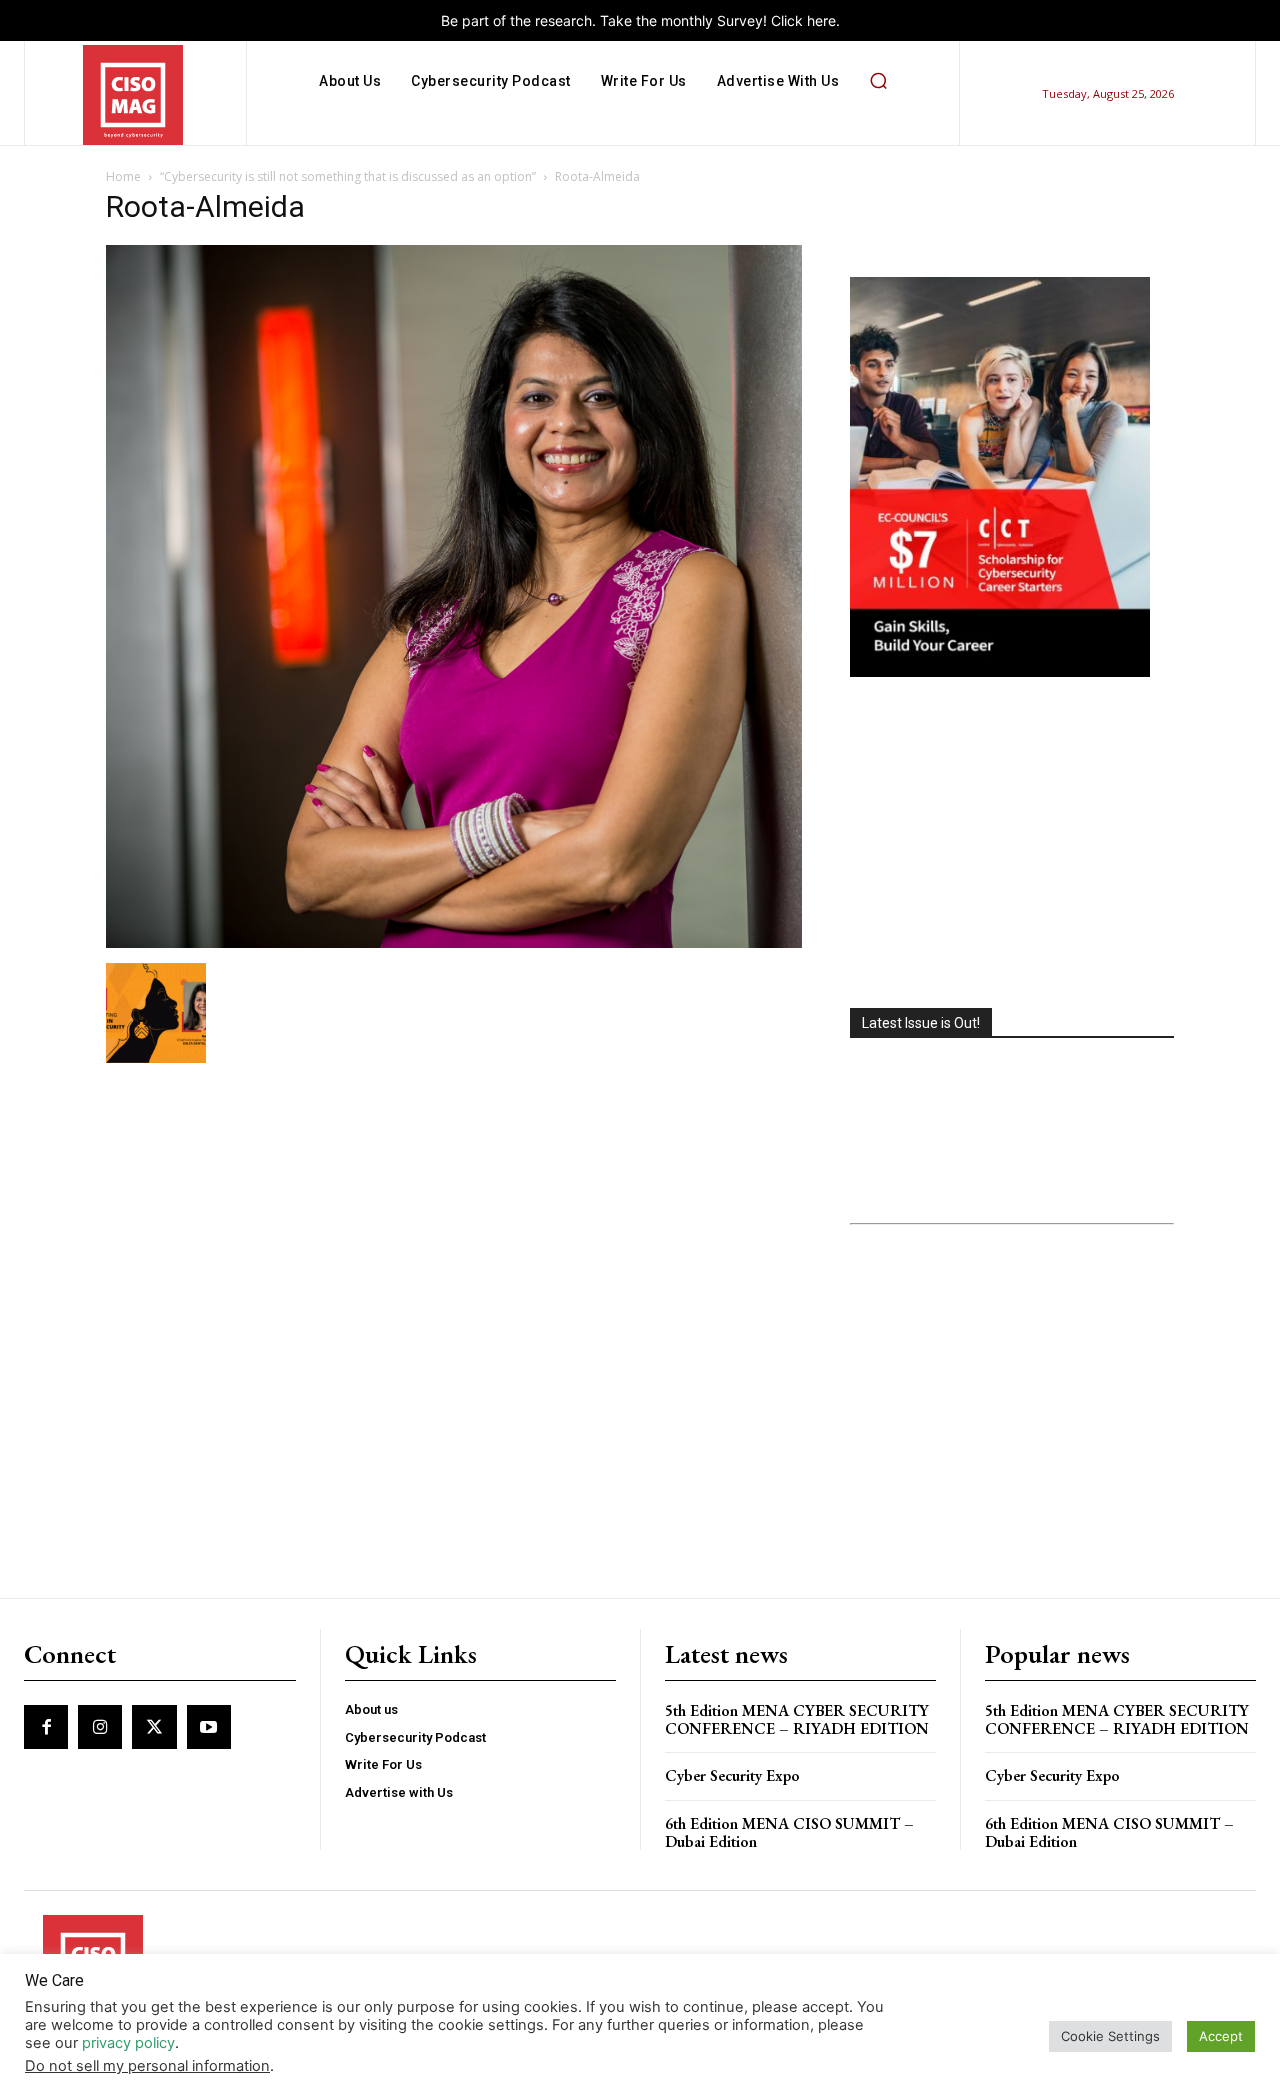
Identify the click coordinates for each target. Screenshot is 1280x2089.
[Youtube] (209, 1727)
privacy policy (128, 2043)
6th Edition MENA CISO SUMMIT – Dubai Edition (789, 1832)
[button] (878, 81)
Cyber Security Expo (732, 1775)
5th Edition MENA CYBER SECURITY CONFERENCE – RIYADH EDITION (797, 1719)
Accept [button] (1221, 2036)
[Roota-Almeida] (454, 942)
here (821, 20)
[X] (154, 1727)
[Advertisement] (1012, 845)
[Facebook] (46, 1727)
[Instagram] (100, 1727)
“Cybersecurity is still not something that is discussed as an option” (348, 176)
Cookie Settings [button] (1110, 2036)
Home (123, 176)
